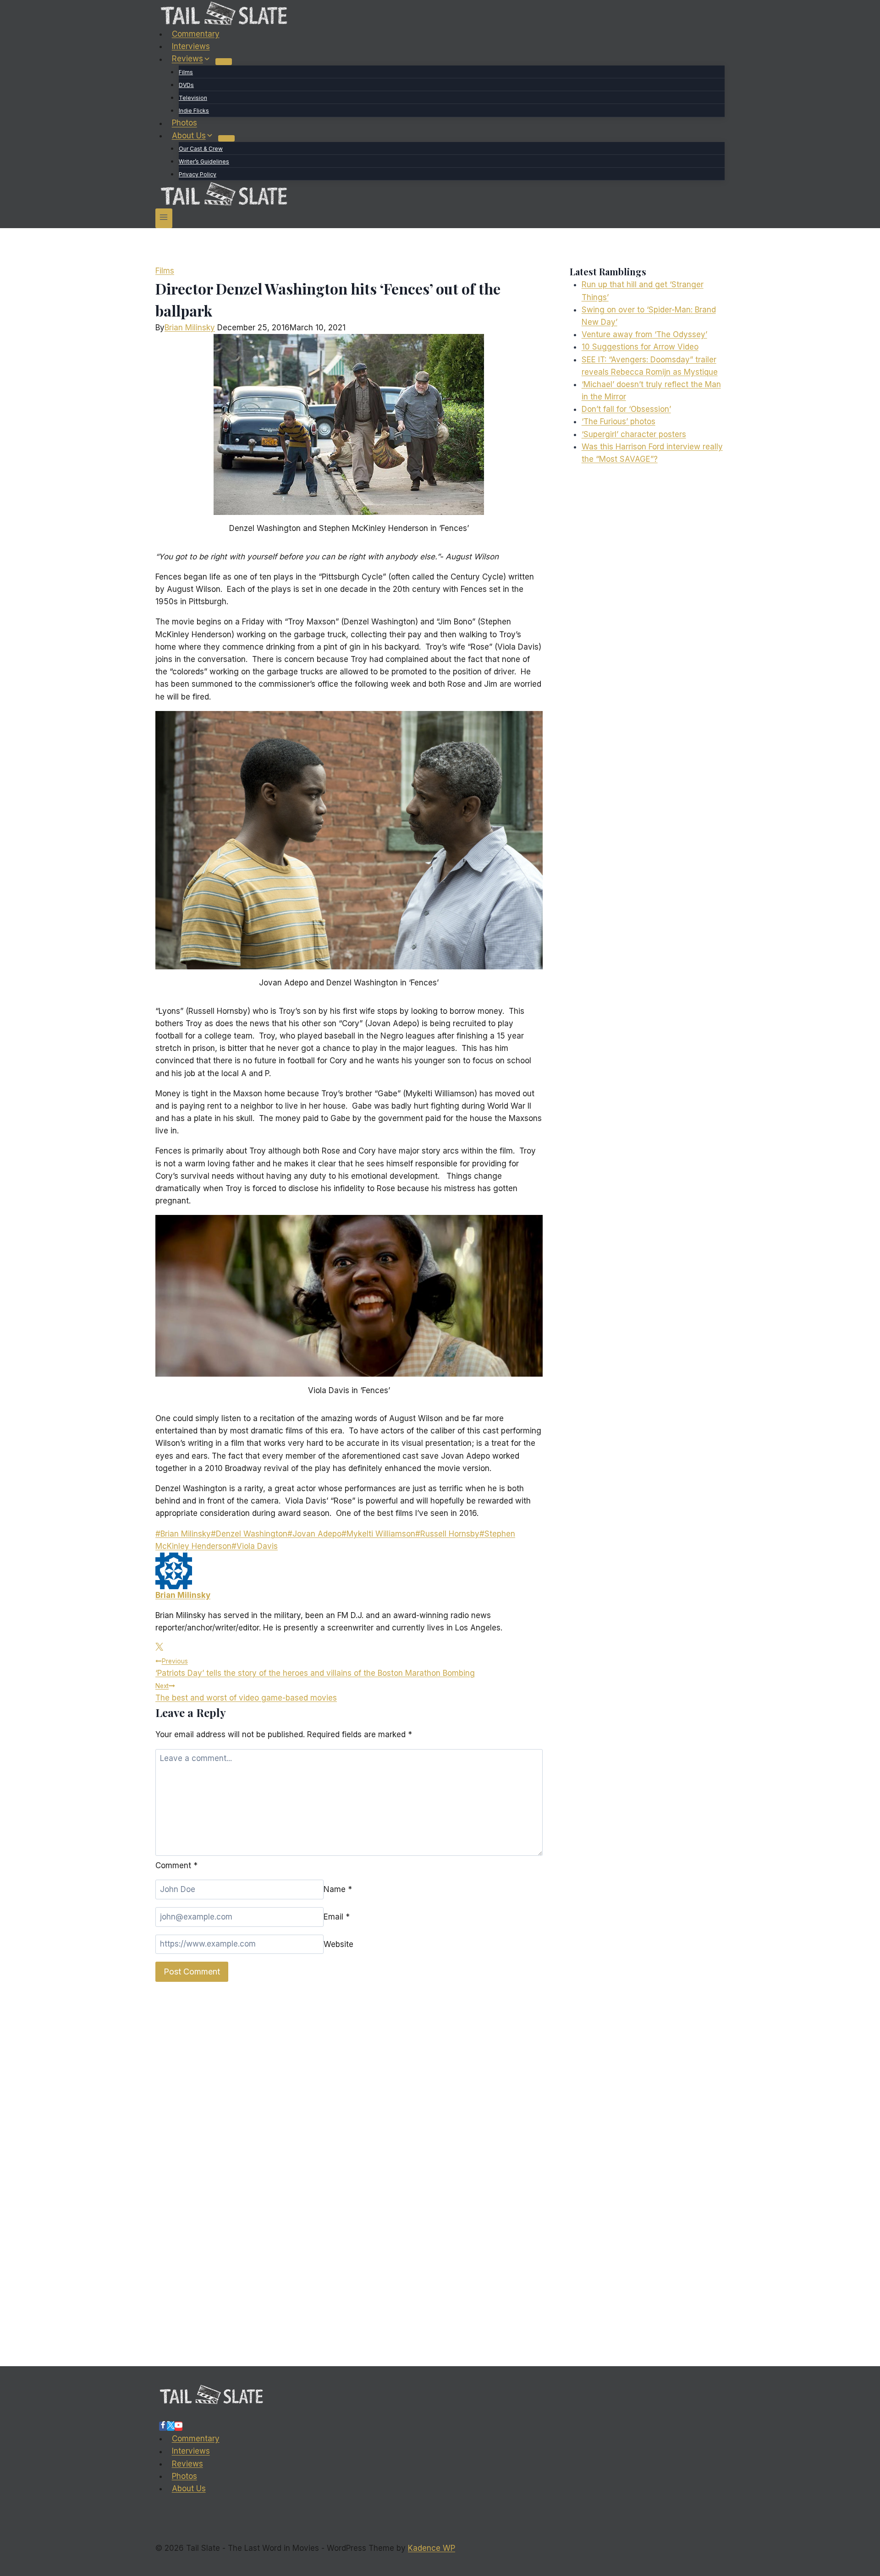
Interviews (191, 46)
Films (186, 72)
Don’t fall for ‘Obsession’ (626, 409)
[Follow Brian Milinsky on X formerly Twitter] (159, 1648)
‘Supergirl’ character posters (634, 434)
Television (193, 98)
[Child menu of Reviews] (224, 61)
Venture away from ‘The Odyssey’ (644, 334)
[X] (171, 2426)
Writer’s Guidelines (204, 161)
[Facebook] (163, 2426)
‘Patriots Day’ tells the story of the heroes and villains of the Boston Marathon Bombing (315, 1668)
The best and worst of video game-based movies (246, 1692)
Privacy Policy (198, 174)
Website (338, 1944)
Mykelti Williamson (378, 1534)
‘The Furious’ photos (619, 421)
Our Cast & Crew (201, 149)
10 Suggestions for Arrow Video (640, 347)
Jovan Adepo (314, 1534)
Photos (184, 123)
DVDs (186, 85)
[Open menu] (164, 218)
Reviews (187, 2464)
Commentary (196, 34)
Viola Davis (255, 1546)
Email (337, 1917)
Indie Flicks (194, 111)
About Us (189, 2488)
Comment (176, 1865)
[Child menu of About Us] (226, 138)
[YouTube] (179, 2426)
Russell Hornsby (447, 1534)
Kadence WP (432, 2548)
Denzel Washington (249, 1534)
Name (338, 1889)
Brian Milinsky (190, 328)
